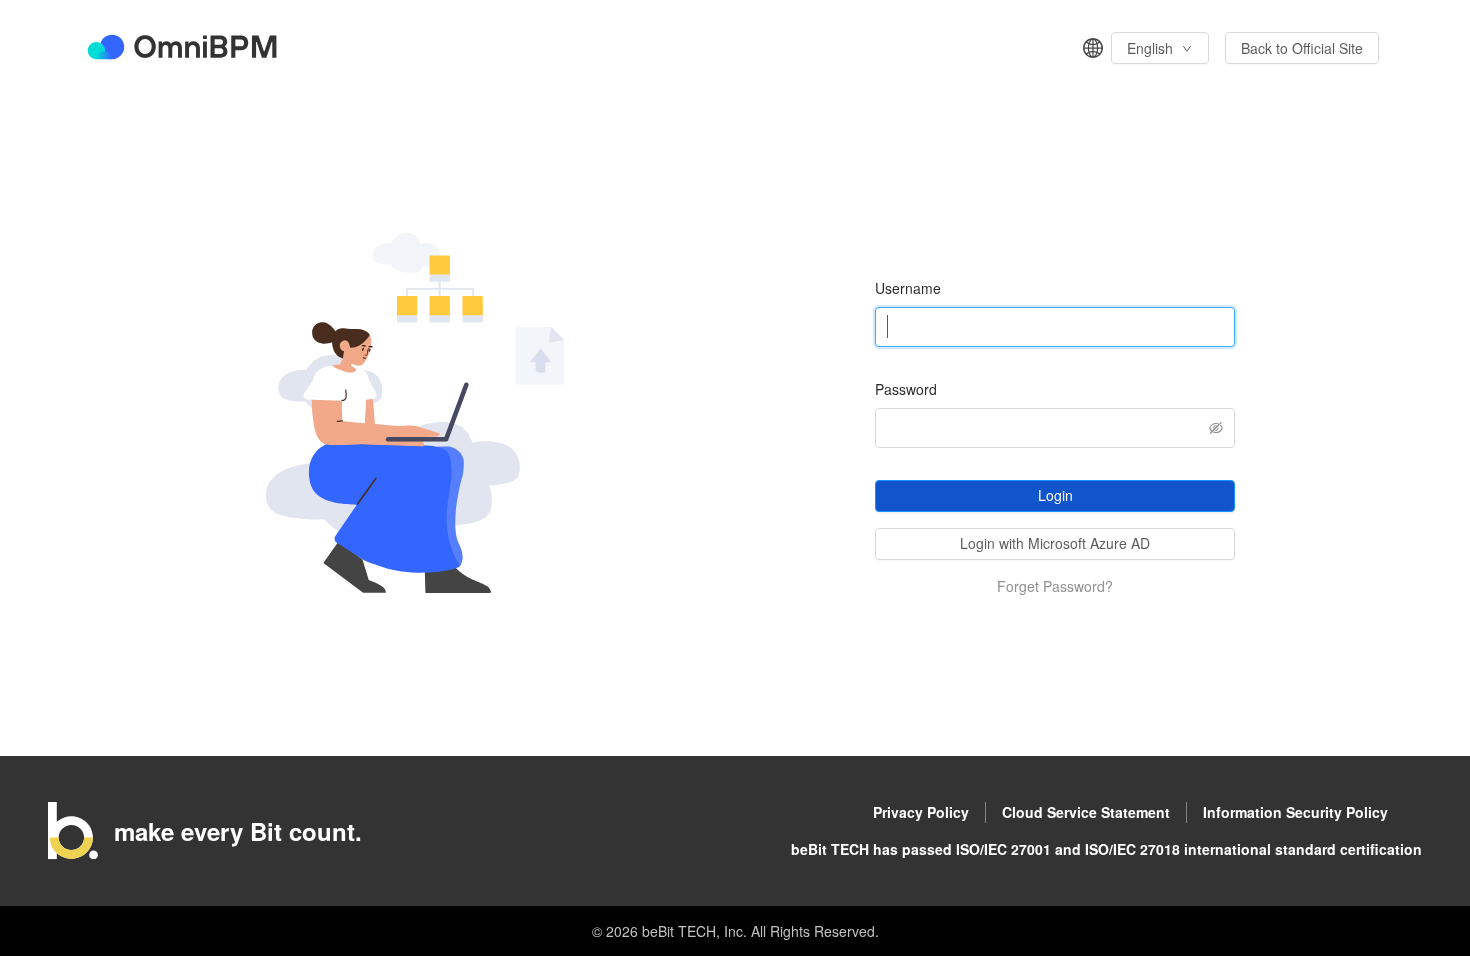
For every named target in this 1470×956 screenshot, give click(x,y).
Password (906, 389)
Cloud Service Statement (1086, 812)
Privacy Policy (921, 812)
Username (908, 288)
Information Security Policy (1295, 812)
